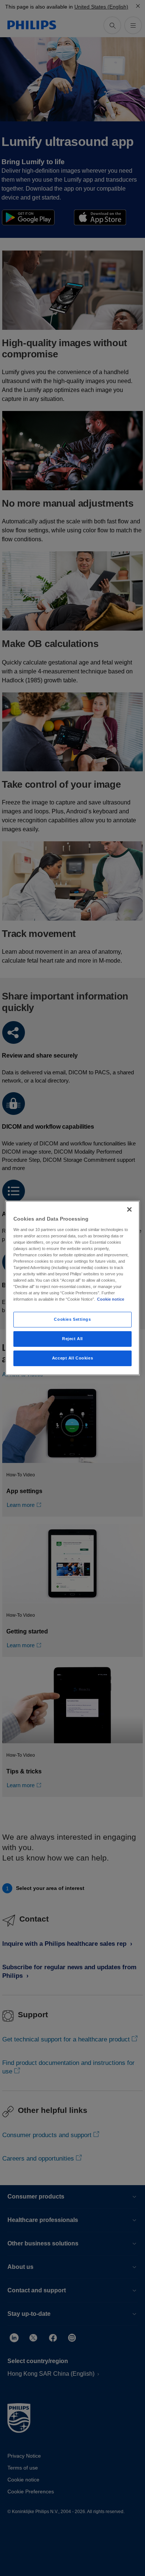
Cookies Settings (72, 1319)
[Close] (129, 1209)
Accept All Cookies (72, 1358)
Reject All (72, 1339)
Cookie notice (111, 1299)
